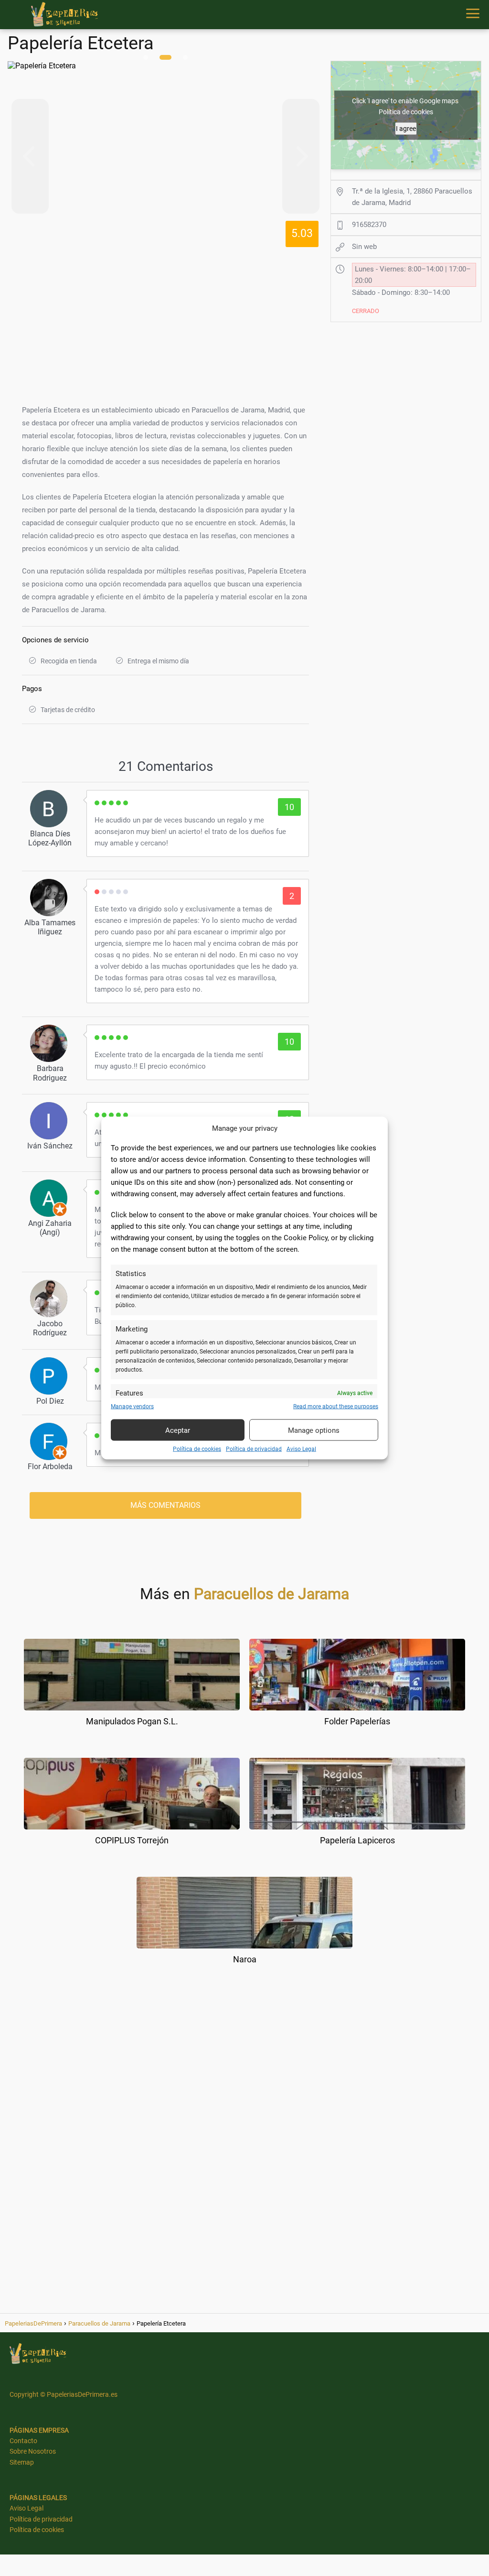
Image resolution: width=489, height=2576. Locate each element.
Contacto (23, 2441)
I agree (406, 129)
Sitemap (22, 2462)
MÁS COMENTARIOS (165, 1505)
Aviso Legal (301, 1449)
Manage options (314, 1430)
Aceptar (178, 1430)
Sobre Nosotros (33, 2451)
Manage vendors (132, 1407)
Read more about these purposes (336, 1407)
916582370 (369, 225)
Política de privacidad (254, 1449)
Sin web (364, 247)
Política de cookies (197, 1449)
